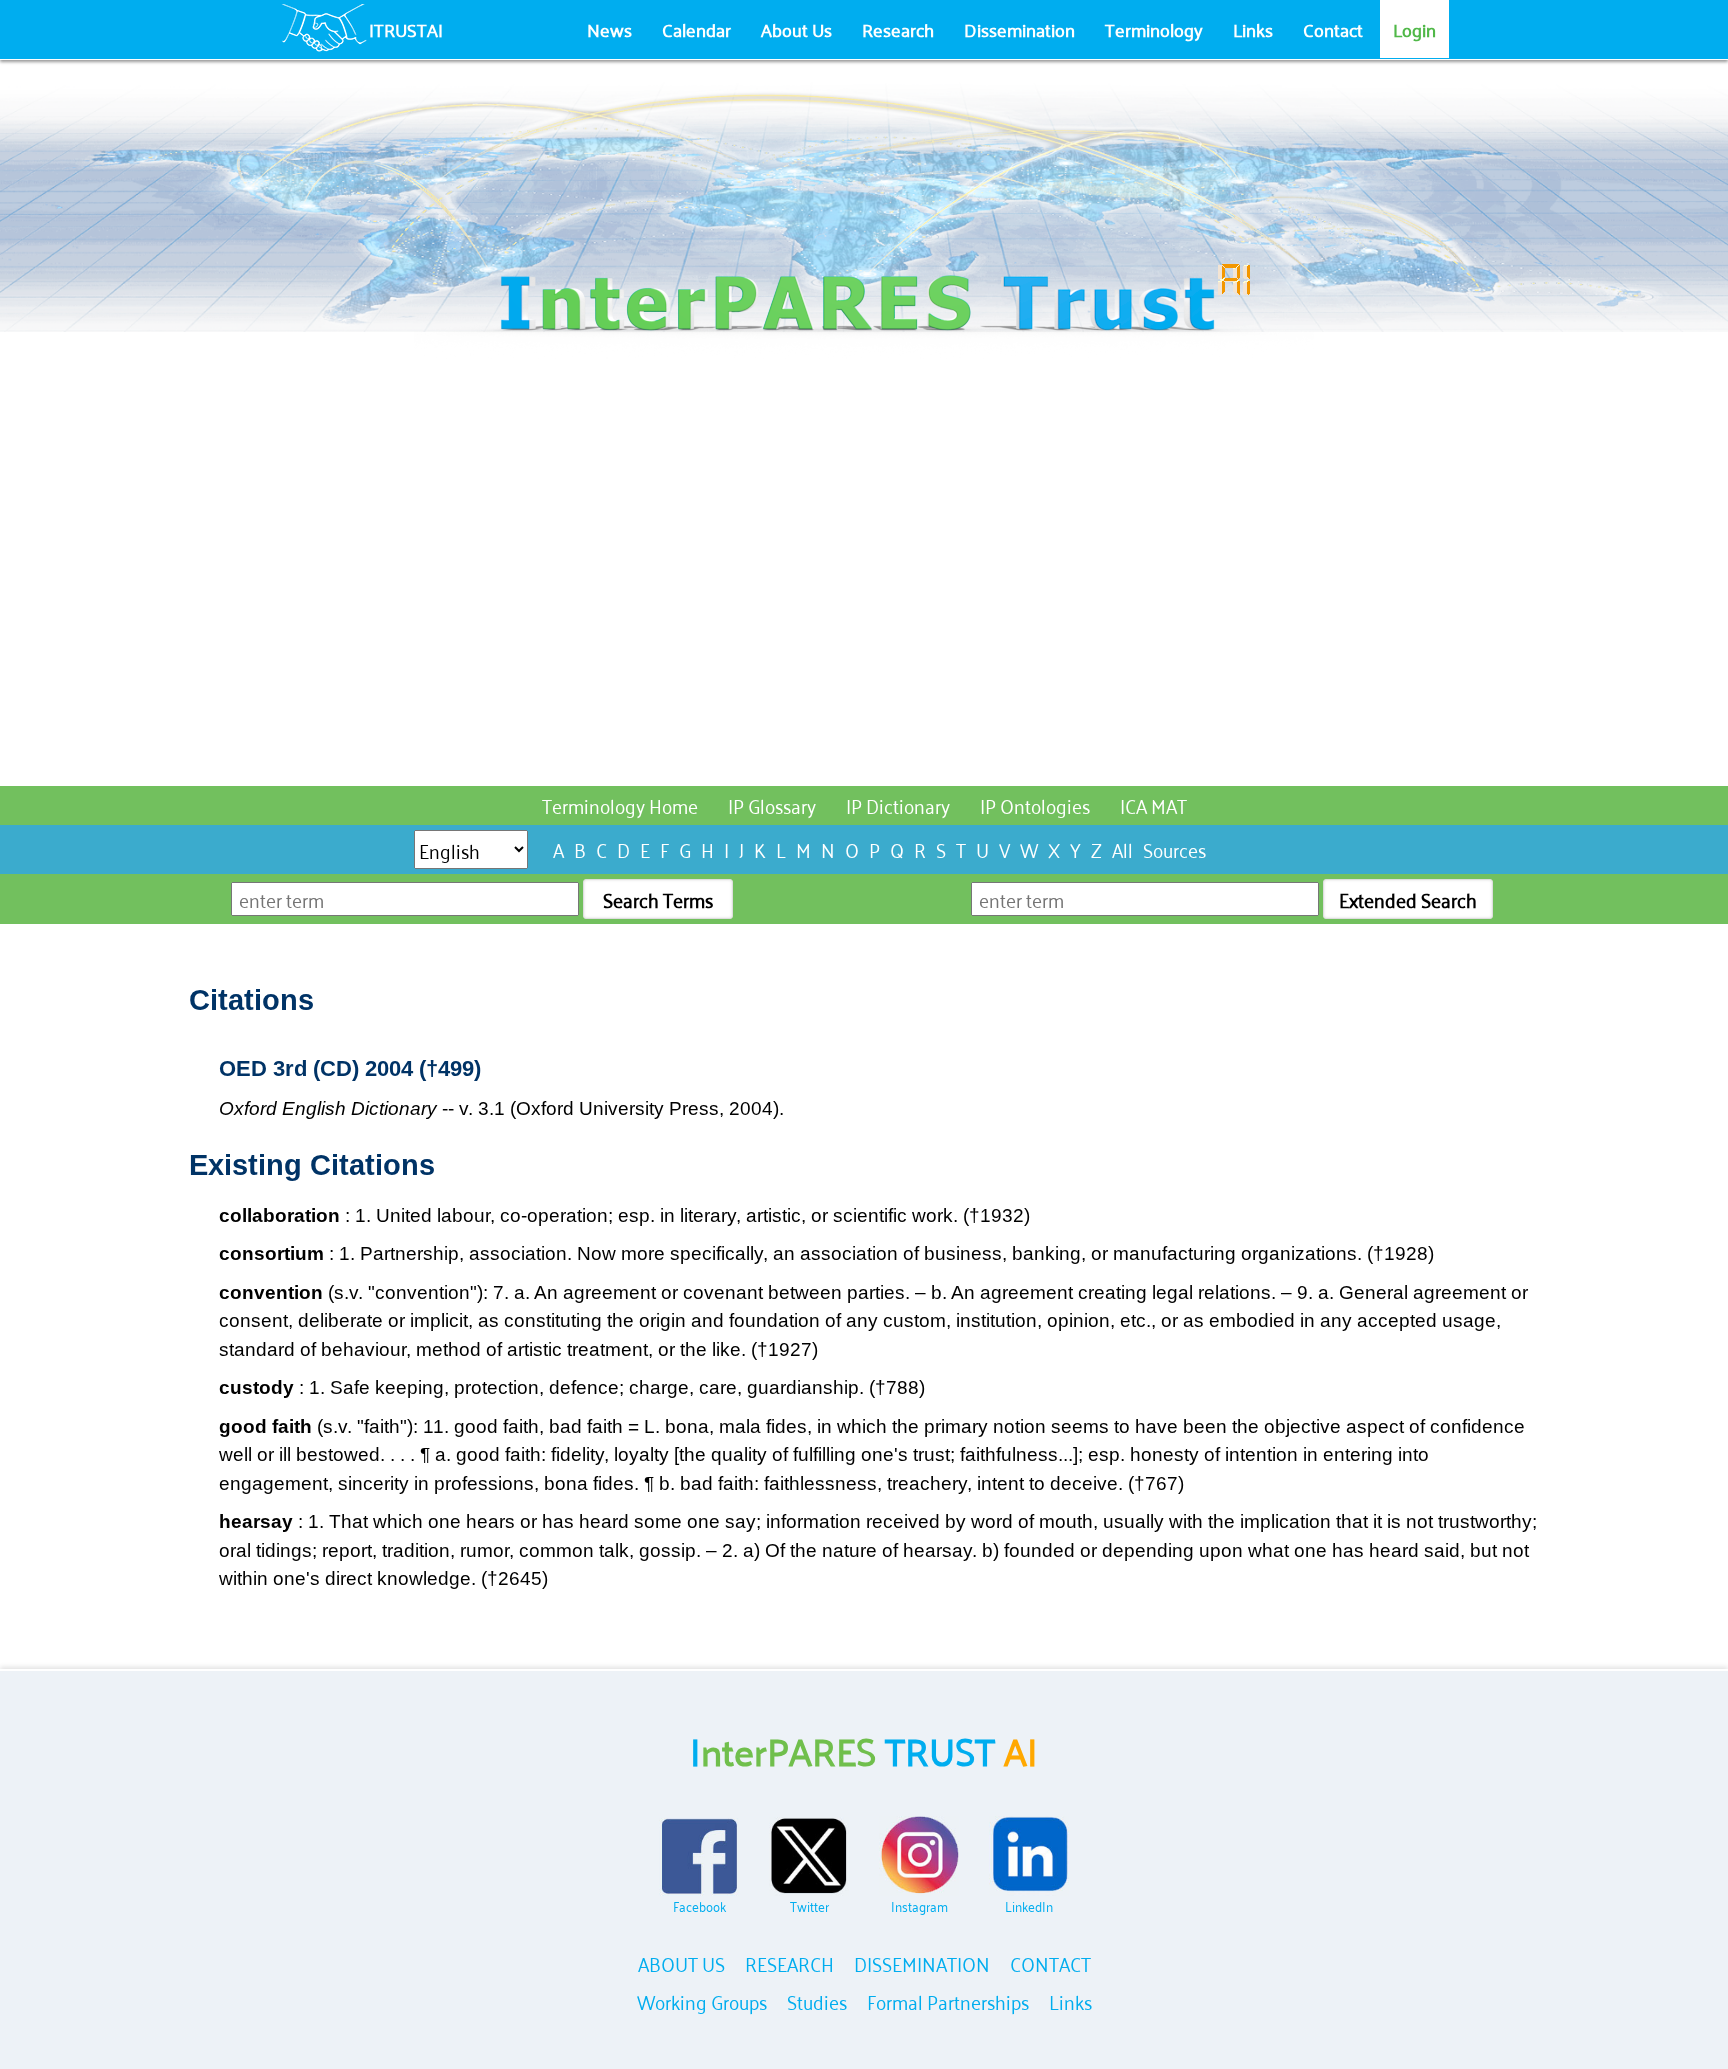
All (1122, 848)
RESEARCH (789, 1962)
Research (898, 29)
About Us (796, 29)
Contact (1333, 29)
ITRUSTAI (406, 29)
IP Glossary (772, 804)
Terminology (1154, 29)
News (609, 29)
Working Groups (702, 2000)
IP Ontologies (1035, 804)
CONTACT (1050, 1962)
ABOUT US (681, 1962)
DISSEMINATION (922, 1962)
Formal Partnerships (948, 2000)
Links (1253, 29)
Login (1414, 29)
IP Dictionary (898, 804)
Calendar (696, 29)
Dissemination (1019, 29)
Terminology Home (620, 804)
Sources (1174, 848)
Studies (817, 2000)
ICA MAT (1153, 804)
